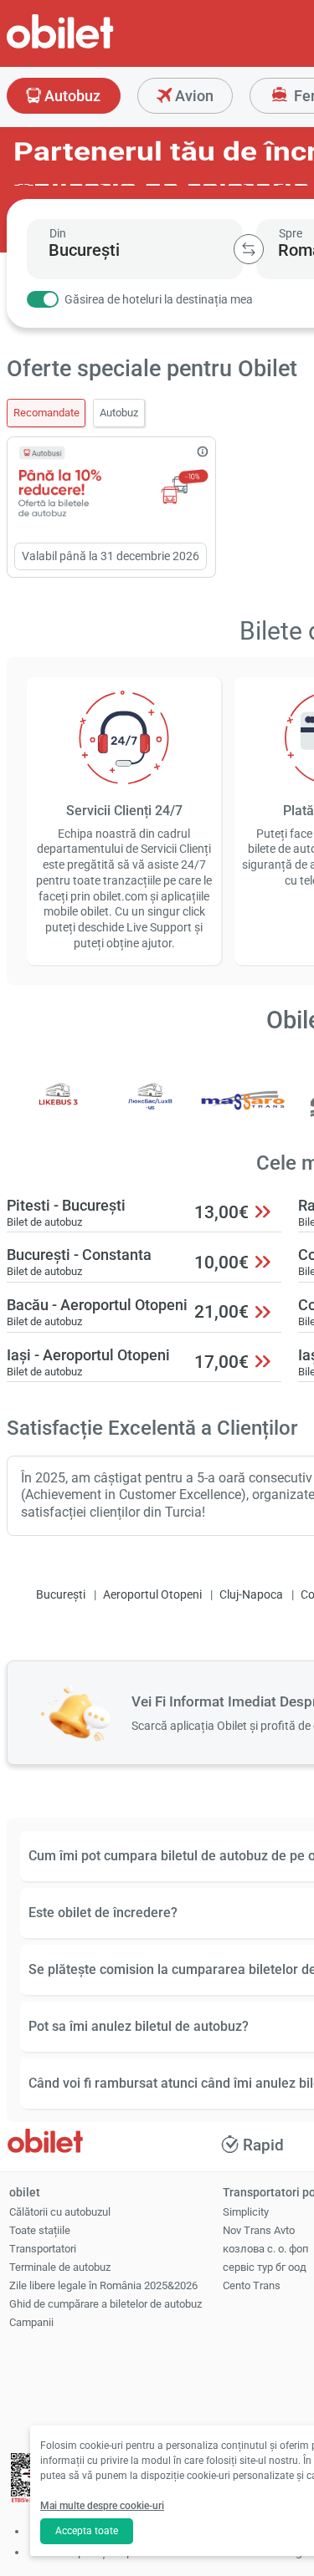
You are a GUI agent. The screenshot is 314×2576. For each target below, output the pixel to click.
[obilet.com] (100, 46)
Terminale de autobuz (60, 2267)
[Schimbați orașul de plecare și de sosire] (249, 249)
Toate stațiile (40, 2230)
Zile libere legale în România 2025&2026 (103, 2285)
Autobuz (71, 96)
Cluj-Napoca (251, 1595)
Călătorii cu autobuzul (60, 2212)
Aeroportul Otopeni (152, 1595)
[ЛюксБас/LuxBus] (151, 1112)
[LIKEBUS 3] (58, 1112)
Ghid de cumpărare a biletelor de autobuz (106, 2304)
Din (58, 233)
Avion (193, 96)
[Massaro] (244, 1112)
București (61, 1595)
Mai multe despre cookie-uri (102, 2506)
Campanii (31, 2322)
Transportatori (43, 2249)
